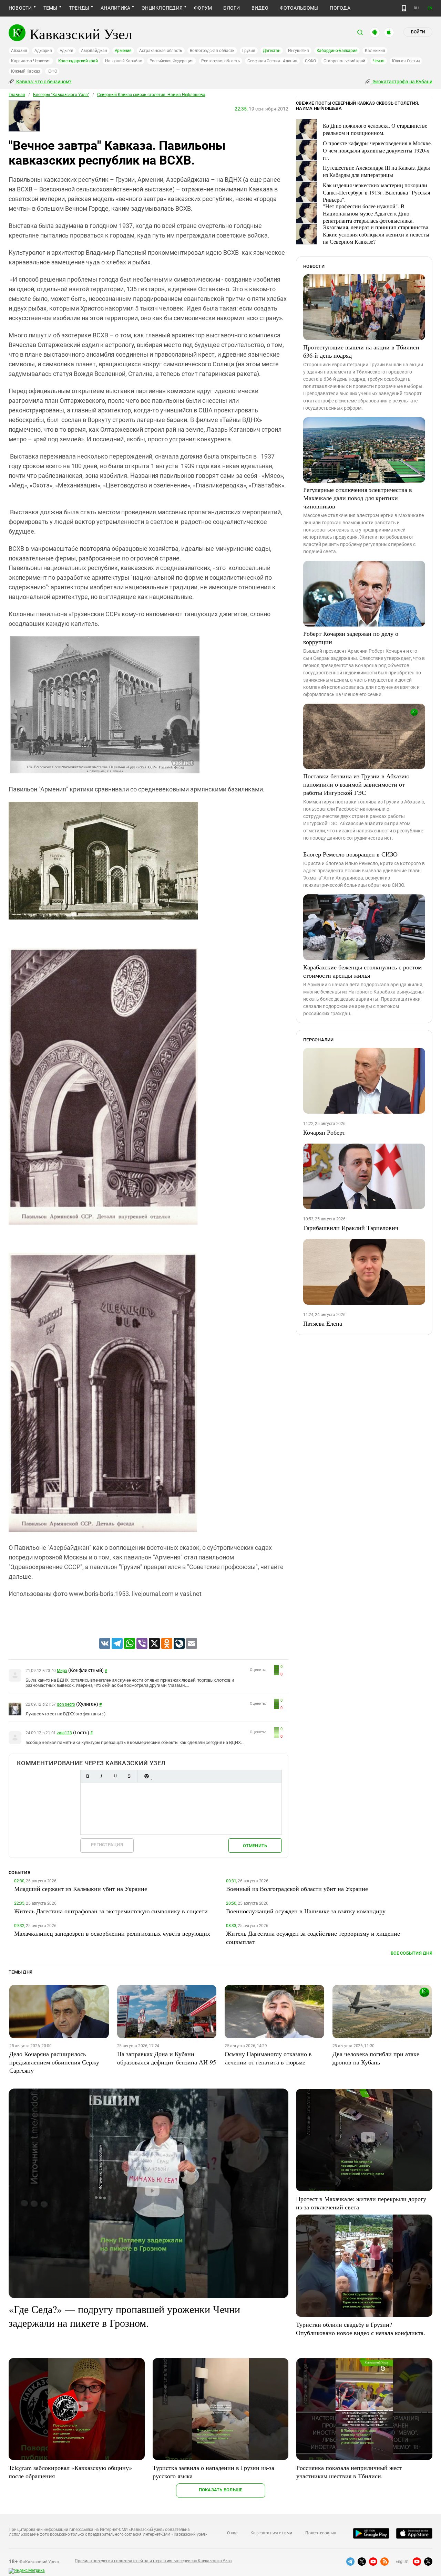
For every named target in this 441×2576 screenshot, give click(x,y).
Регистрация (107, 1845)
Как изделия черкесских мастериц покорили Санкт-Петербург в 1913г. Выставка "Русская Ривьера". (376, 192)
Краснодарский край (78, 61)
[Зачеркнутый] (129, 1776)
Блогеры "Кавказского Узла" (61, 95)
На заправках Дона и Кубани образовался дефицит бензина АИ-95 (167, 2058)
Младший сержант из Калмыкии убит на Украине (81, 1889)
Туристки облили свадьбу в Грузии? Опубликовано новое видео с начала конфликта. (361, 2328)
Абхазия (19, 51)
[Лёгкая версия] (404, 8)
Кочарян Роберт (324, 1132)
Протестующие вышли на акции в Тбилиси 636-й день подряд (361, 351)
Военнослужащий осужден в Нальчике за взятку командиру (306, 1911)
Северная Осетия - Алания (272, 61)
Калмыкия (375, 51)
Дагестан (272, 51)
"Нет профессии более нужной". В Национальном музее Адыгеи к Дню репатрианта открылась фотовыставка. (368, 213)
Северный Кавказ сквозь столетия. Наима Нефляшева (151, 95)
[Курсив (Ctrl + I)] (101, 1776)
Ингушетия (299, 51)
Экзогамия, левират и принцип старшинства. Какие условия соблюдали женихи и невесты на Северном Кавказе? (376, 234)
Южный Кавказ (25, 71)
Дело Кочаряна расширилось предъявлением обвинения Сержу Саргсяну (54, 2062)
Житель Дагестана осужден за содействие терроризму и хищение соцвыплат (313, 1937)
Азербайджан (94, 51)
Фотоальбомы (299, 8)
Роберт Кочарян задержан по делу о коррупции (351, 638)
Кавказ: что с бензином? (43, 82)
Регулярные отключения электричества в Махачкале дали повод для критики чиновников (358, 498)
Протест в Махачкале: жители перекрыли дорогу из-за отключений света (361, 2203)
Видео (260, 8)
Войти (418, 32)
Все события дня (412, 1953)
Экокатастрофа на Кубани (402, 82)
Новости (20, 8)
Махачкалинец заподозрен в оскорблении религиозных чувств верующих (112, 1933)
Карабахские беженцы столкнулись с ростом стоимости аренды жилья (362, 971)
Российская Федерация (172, 61)
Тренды (79, 8)
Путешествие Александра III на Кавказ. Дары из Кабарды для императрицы (376, 171)
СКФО (310, 61)
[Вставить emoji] (146, 1776)
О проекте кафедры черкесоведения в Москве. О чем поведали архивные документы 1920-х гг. (377, 150)
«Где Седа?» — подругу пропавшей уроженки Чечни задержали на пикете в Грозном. (124, 2316)
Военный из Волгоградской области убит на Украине (297, 1889)
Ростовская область (221, 61)
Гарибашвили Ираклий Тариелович (351, 1228)
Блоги (232, 8)
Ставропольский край (344, 61)
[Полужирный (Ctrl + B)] (88, 1776)
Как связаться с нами (271, 2533)
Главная (17, 95)
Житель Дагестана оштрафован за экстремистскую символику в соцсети (111, 1911)
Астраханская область (161, 51)
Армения (123, 51)
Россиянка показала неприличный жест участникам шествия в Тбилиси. (349, 2472)
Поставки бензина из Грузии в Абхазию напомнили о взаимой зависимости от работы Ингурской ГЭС (356, 784)
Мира (62, 1671)
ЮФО (52, 71)
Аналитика (115, 8)
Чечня (379, 61)
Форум (203, 8)
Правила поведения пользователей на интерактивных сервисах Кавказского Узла (153, 2561)
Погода (340, 8)
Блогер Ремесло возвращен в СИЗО (350, 854)
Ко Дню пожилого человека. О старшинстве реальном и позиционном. (375, 129)
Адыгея (67, 51)
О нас (232, 2533)
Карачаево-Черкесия (31, 61)
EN (430, 8)
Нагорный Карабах (123, 61)
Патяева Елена (323, 1323)
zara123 (64, 1733)
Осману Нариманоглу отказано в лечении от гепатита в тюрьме (268, 2058)
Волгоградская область (212, 51)
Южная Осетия (406, 61)
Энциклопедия (162, 8)
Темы (50, 8)
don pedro (66, 1704)
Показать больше (221, 2490)
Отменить (255, 1846)
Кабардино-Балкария (337, 51)
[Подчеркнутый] (115, 1776)
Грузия (249, 51)
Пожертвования (321, 2533)
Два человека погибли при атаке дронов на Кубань (376, 2058)
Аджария (43, 51)
